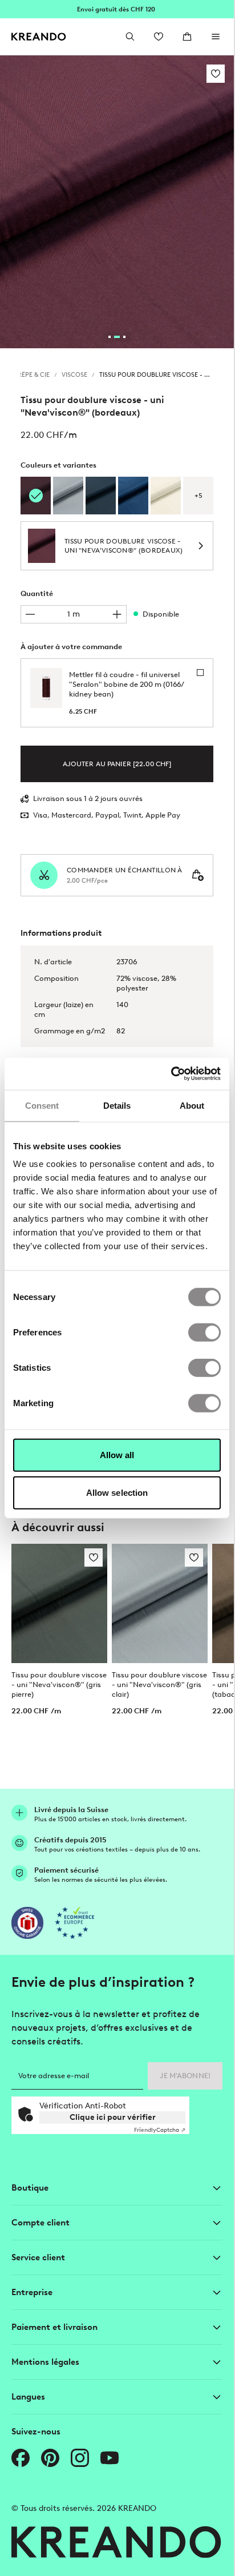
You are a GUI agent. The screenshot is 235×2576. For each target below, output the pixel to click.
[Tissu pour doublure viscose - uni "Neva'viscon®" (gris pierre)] (59, 1604)
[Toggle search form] (130, 37)
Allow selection (117, 1492)
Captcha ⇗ (160, 2130)
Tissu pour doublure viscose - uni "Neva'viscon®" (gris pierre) (59, 1685)
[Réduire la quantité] (30, 614)
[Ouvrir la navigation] (216, 37)
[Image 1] (110, 337)
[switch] (204, 1333)
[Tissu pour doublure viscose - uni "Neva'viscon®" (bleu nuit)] (101, 496)
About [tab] (192, 1105)
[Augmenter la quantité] (117, 614)
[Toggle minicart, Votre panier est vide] (187, 37)
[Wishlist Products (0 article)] (159, 37)
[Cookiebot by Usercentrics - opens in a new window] (171, 1074)
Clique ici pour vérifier (113, 2117)
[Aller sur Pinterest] (50, 2458)
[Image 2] (117, 337)
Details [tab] (117, 1105)
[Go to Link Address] (117, 9)
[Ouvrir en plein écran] (117, 202)
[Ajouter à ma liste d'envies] (216, 74)
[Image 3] (124, 337)
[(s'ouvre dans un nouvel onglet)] (27, 1923)
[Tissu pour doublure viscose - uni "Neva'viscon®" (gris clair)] (68, 496)
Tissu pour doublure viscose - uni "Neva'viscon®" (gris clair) (159, 1685)
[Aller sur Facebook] (21, 2458)
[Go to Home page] (39, 37)
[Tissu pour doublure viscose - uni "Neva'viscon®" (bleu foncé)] (133, 496)
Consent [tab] (42, 1105)
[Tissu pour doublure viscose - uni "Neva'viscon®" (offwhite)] (166, 496)
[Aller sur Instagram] (80, 2458)
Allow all (117, 1455)
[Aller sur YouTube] (110, 2458)
